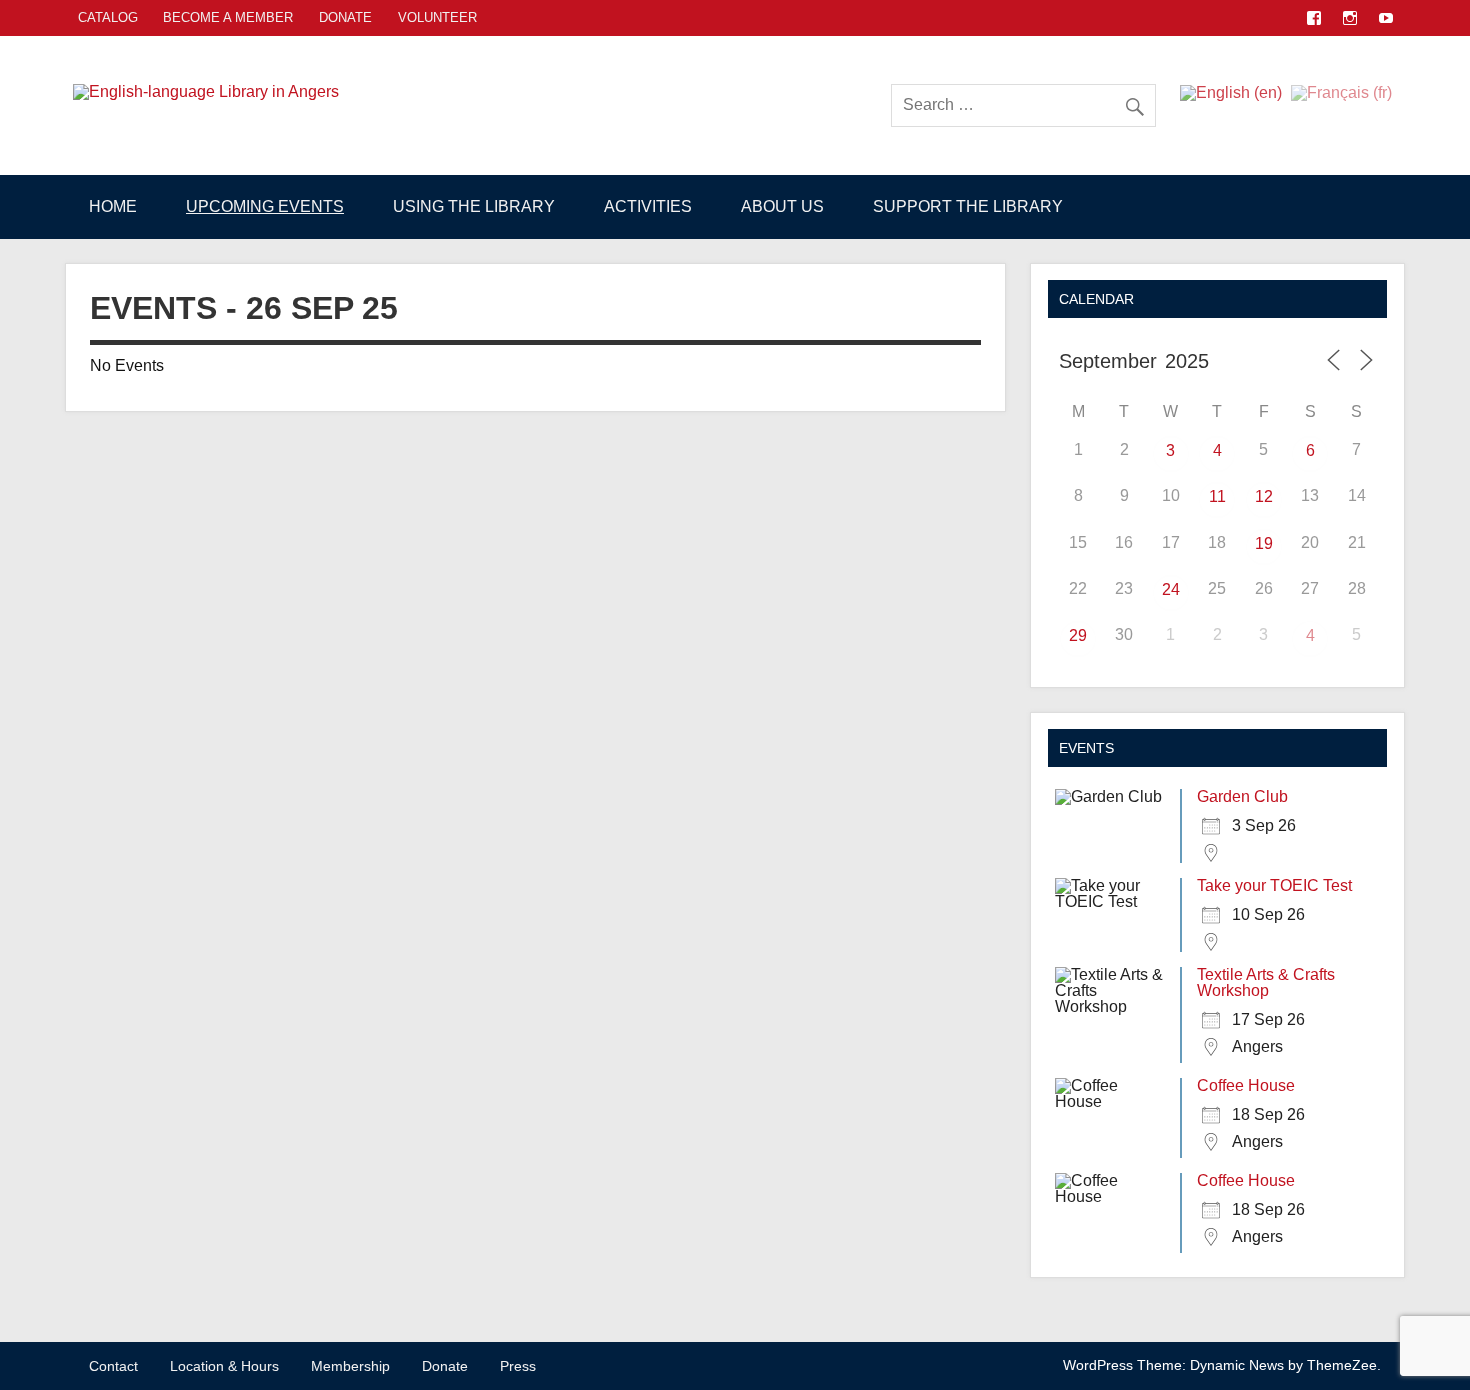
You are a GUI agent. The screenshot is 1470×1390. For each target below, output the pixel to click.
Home (113, 206)
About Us (782, 206)
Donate (345, 17)
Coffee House (1246, 1085)
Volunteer (437, 17)
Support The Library (968, 206)
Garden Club (1242, 796)
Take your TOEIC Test (1274, 885)
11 (1217, 496)
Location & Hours (224, 1366)
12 (1264, 496)
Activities (648, 206)
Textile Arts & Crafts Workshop (1266, 982)
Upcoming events (265, 206)
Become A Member (228, 17)
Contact (113, 1366)
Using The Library (474, 206)
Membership (350, 1366)
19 (1264, 543)
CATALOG (108, 17)
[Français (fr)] (1341, 91)
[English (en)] (1231, 91)
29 (1078, 635)
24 (1171, 589)
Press (518, 1366)
